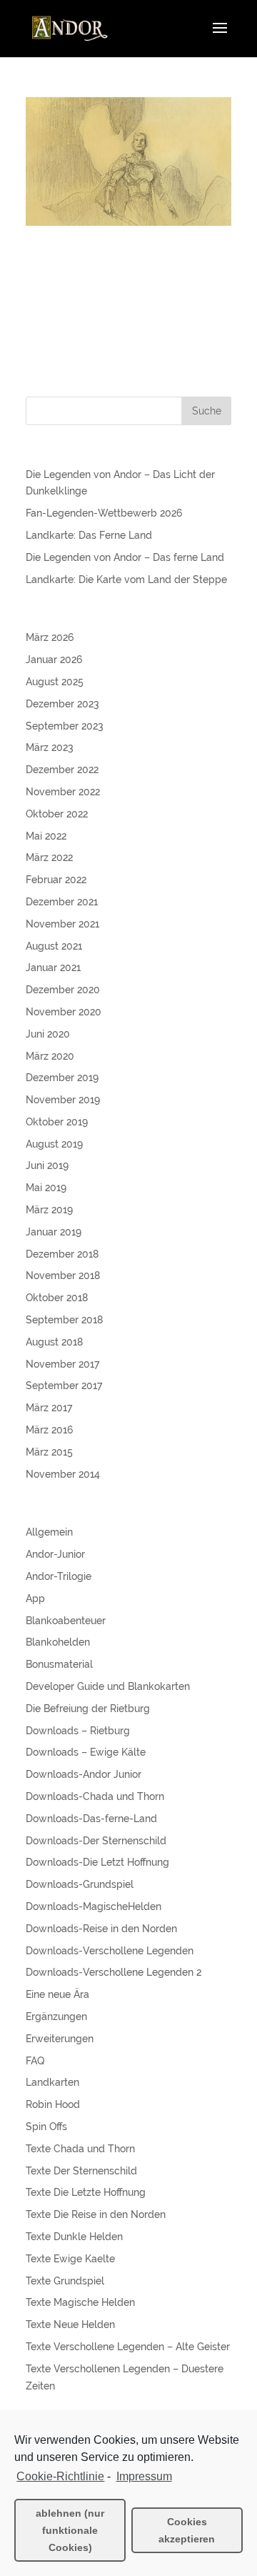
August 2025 (55, 682)
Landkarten (52, 2082)
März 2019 (49, 1210)
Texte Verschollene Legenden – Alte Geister (128, 2347)
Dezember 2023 (62, 704)
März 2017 (49, 1408)
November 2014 (63, 1474)
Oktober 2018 (57, 1298)
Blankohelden (58, 1642)
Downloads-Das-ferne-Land (91, 1819)
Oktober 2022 (57, 814)
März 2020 (50, 1056)
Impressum (144, 2476)
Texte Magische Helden (80, 2302)
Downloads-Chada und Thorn (95, 1796)
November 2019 (63, 1100)
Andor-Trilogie (59, 1576)
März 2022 (49, 857)
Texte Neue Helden (70, 2324)
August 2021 (54, 946)
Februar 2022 (56, 880)
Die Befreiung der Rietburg (88, 1709)
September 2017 (64, 1386)
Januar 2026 (54, 660)
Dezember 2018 (62, 1254)
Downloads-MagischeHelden (94, 1906)
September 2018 (64, 1320)
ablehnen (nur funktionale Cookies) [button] (70, 2530)
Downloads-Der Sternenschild (96, 1841)
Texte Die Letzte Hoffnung (86, 2192)
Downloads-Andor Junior (84, 1774)
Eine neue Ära (57, 1994)
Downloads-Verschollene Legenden (110, 1951)
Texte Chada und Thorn (80, 2149)
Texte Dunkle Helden (74, 2237)
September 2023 (65, 726)
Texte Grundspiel (65, 2281)
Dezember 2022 (62, 770)
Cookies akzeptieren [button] (187, 2530)
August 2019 (54, 1144)
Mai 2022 (46, 836)
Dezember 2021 (62, 902)
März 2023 (50, 747)
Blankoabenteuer (66, 1621)
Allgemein (49, 1532)
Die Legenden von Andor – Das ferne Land (125, 557)
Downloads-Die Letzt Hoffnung (97, 1862)
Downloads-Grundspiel (80, 1884)
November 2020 (64, 1012)
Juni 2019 (47, 1165)
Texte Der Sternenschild (81, 2171)
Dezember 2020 (63, 990)
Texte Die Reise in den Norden (96, 2214)
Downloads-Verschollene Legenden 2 (114, 1972)
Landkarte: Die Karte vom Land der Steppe (126, 580)
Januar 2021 (53, 968)
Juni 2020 (48, 1034)
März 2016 (49, 1430)
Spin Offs (46, 2127)
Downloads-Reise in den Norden (101, 1929)
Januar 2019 (54, 1232)
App (35, 1598)
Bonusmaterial (59, 1664)
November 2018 (63, 1275)
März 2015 (49, 1452)
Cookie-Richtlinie (60, 2476)
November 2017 (62, 1364)
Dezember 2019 (62, 1078)
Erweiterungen (60, 2039)
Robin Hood (53, 2104)
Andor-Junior (55, 1554)
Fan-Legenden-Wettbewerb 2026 (104, 513)
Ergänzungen (56, 2016)
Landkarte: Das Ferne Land (89, 535)
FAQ (35, 2061)
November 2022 (63, 792)
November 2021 (62, 924)
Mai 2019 (46, 1188)
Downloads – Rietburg (78, 1731)
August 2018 (54, 1342)
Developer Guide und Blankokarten (108, 1686)
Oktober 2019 (57, 1122)
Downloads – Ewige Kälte (86, 1752)
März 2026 (50, 637)
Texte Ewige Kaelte (70, 2259)
